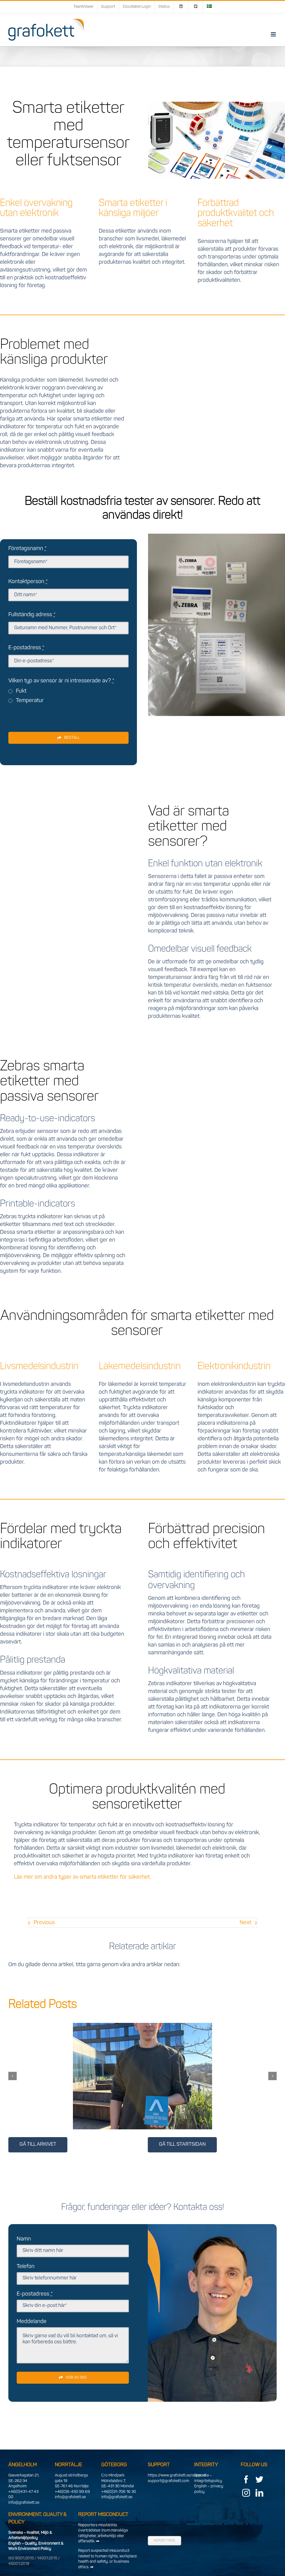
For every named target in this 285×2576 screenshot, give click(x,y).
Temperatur (30, 701)
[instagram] (246, 2493)
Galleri (150, 2058)
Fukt (21, 691)
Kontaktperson (28, 582)
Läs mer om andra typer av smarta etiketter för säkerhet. (82, 1877)
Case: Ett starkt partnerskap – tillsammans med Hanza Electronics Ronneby (135, 2058)
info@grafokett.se (24, 2503)
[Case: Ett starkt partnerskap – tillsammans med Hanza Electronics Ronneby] (142, 2076)
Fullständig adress (32, 615)
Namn (24, 2239)
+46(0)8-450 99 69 (72, 2492)
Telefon (26, 2267)
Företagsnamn (28, 549)
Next (245, 1923)
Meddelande (32, 2322)
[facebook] (246, 2480)
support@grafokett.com (168, 2481)
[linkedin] (259, 2493)
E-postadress (26, 648)
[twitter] (259, 2480)
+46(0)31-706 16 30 (119, 2492)
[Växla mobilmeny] (274, 34)
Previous (44, 1923)
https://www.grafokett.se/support (177, 2476)
